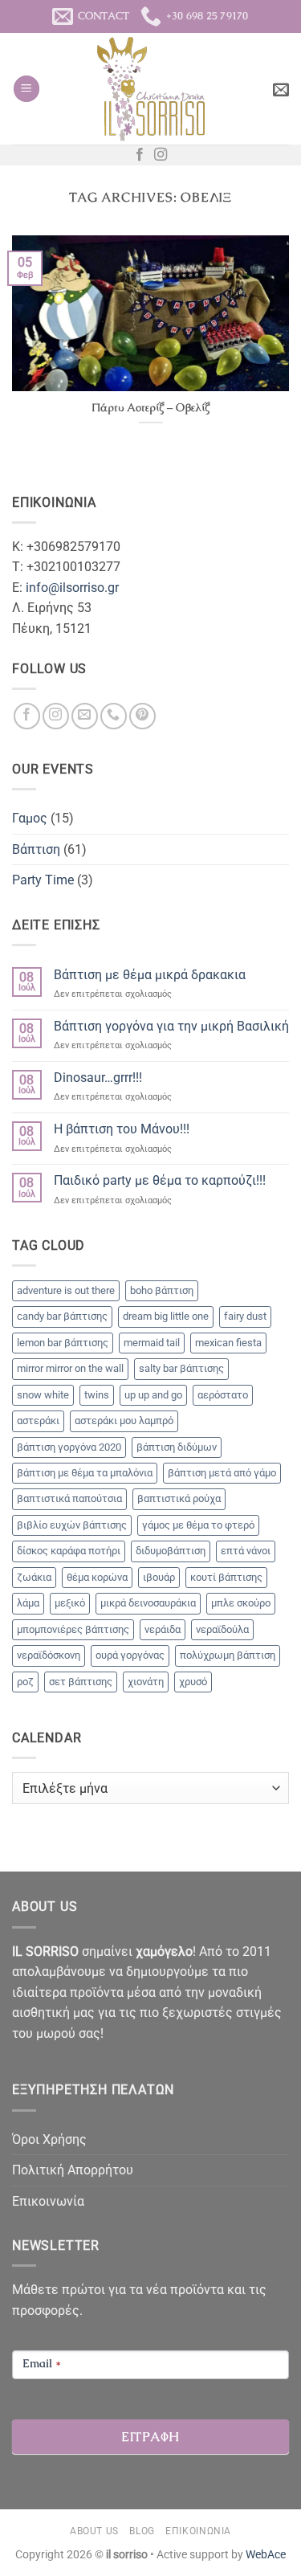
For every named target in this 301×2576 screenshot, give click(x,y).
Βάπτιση (36, 849)
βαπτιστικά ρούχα (179, 1498)
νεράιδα (163, 1629)
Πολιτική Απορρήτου (73, 2170)
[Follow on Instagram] (161, 155)
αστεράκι (38, 1421)
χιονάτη (146, 1682)
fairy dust (245, 1316)
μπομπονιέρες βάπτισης (73, 1629)
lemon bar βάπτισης (63, 1343)
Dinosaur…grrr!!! (98, 1078)
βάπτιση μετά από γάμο (222, 1473)
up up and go (153, 1395)
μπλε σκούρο (241, 1603)
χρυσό (193, 1682)
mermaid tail (152, 1343)
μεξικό (70, 1603)
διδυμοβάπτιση (171, 1551)
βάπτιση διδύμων (177, 1447)
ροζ (25, 1682)
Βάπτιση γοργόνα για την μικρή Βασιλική (171, 1026)
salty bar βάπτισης (181, 1368)
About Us (94, 2531)
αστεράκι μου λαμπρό (124, 1421)
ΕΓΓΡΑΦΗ (150, 2437)
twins (97, 1395)
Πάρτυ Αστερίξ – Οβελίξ (150, 408)
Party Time (43, 880)
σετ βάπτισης (81, 1682)
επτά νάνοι (246, 1551)
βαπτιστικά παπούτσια (69, 1498)
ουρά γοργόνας (130, 1655)
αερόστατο (223, 1395)
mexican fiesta (228, 1343)
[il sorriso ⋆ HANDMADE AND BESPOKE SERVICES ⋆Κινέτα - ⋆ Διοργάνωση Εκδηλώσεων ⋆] (150, 89)
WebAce (266, 2555)
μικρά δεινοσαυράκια (148, 1603)
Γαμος (30, 818)
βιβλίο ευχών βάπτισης (72, 1525)
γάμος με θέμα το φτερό (198, 1525)
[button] (26, 89)
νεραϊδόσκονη (49, 1655)
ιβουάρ (159, 1577)
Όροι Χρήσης (49, 2139)
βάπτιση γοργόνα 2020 (69, 1447)
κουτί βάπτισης (226, 1577)
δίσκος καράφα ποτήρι (69, 1551)
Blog (142, 2531)
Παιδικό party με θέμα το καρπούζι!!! (160, 1180)
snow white (43, 1395)
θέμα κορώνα (97, 1577)
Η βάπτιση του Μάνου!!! (122, 1129)
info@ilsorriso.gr (72, 588)
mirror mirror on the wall (70, 1368)
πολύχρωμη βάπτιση (228, 1655)
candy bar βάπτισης (62, 1316)
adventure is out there (66, 1290)
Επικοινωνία (48, 2201)
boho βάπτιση (162, 1290)
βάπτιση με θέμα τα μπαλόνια (85, 1473)
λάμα (28, 1603)
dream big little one (166, 1316)
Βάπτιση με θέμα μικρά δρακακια (150, 975)
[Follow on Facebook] (140, 155)
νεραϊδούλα (222, 1629)
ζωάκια (34, 1577)
